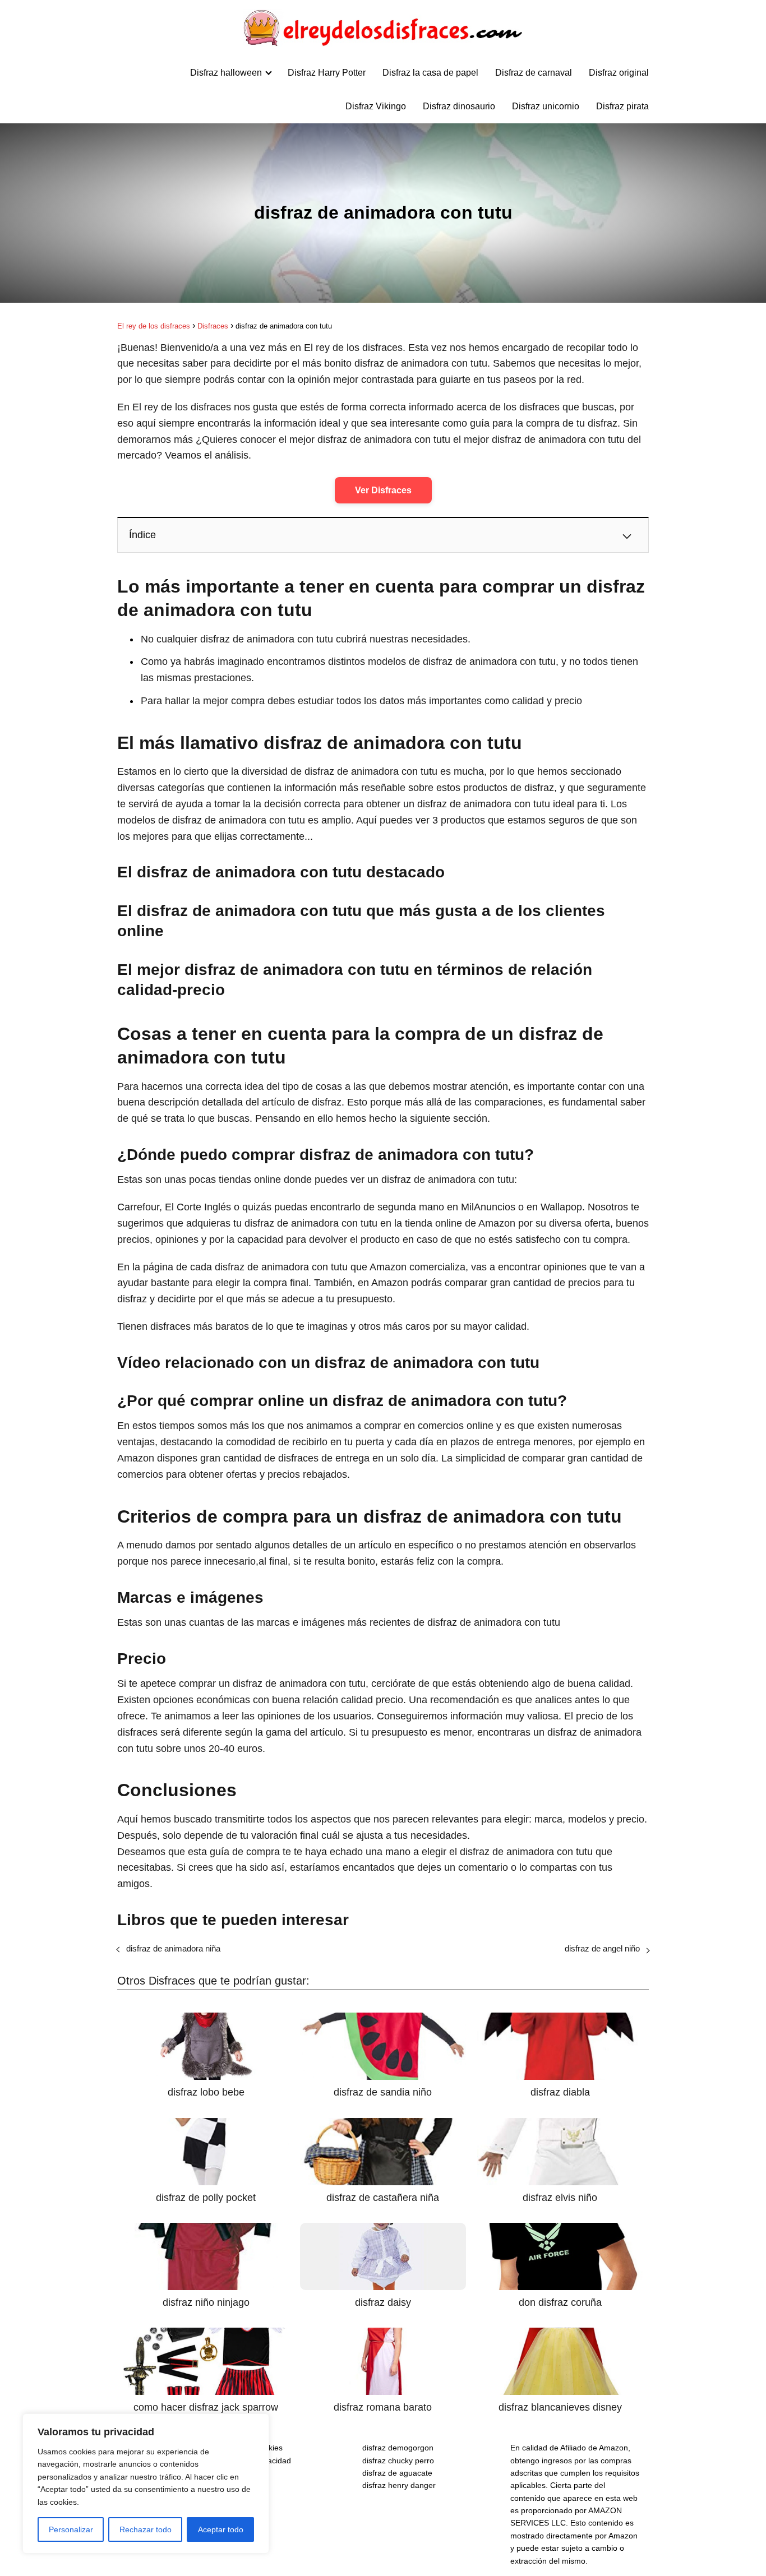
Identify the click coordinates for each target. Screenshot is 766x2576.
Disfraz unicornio (546, 106)
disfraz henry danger (399, 2485)
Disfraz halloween (226, 73)
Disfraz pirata (622, 106)
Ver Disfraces (383, 490)
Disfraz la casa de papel (430, 73)
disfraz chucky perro (398, 2461)
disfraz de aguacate (397, 2473)
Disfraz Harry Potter (327, 73)
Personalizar (71, 2529)
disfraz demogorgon (398, 2448)
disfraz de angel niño (602, 1948)
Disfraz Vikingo (376, 106)
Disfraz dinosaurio (459, 106)
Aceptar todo (221, 2529)
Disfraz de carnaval (534, 73)
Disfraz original (619, 73)
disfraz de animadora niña (173, 1948)
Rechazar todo (146, 2529)
